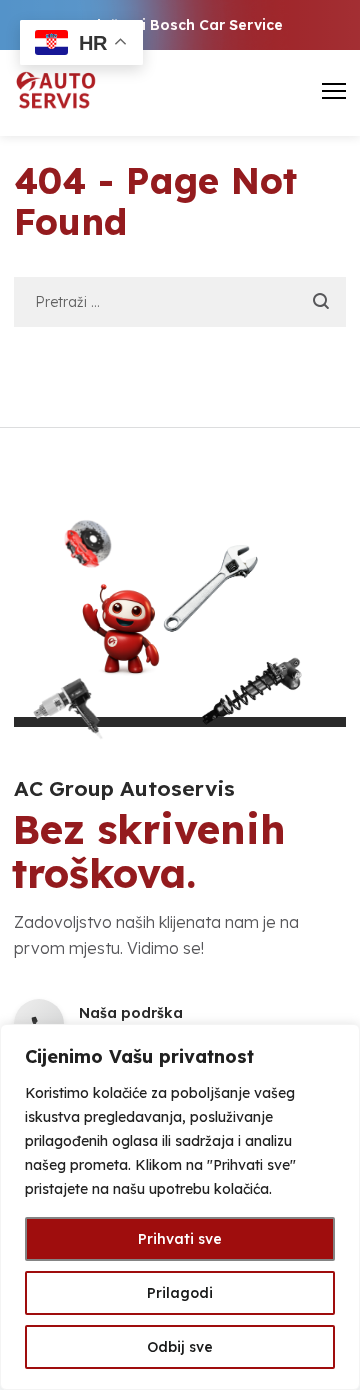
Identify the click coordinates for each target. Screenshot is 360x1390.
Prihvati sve (180, 1239)
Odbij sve (180, 1347)
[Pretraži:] (179, 301)
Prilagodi (180, 1293)
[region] (180, 1207)
